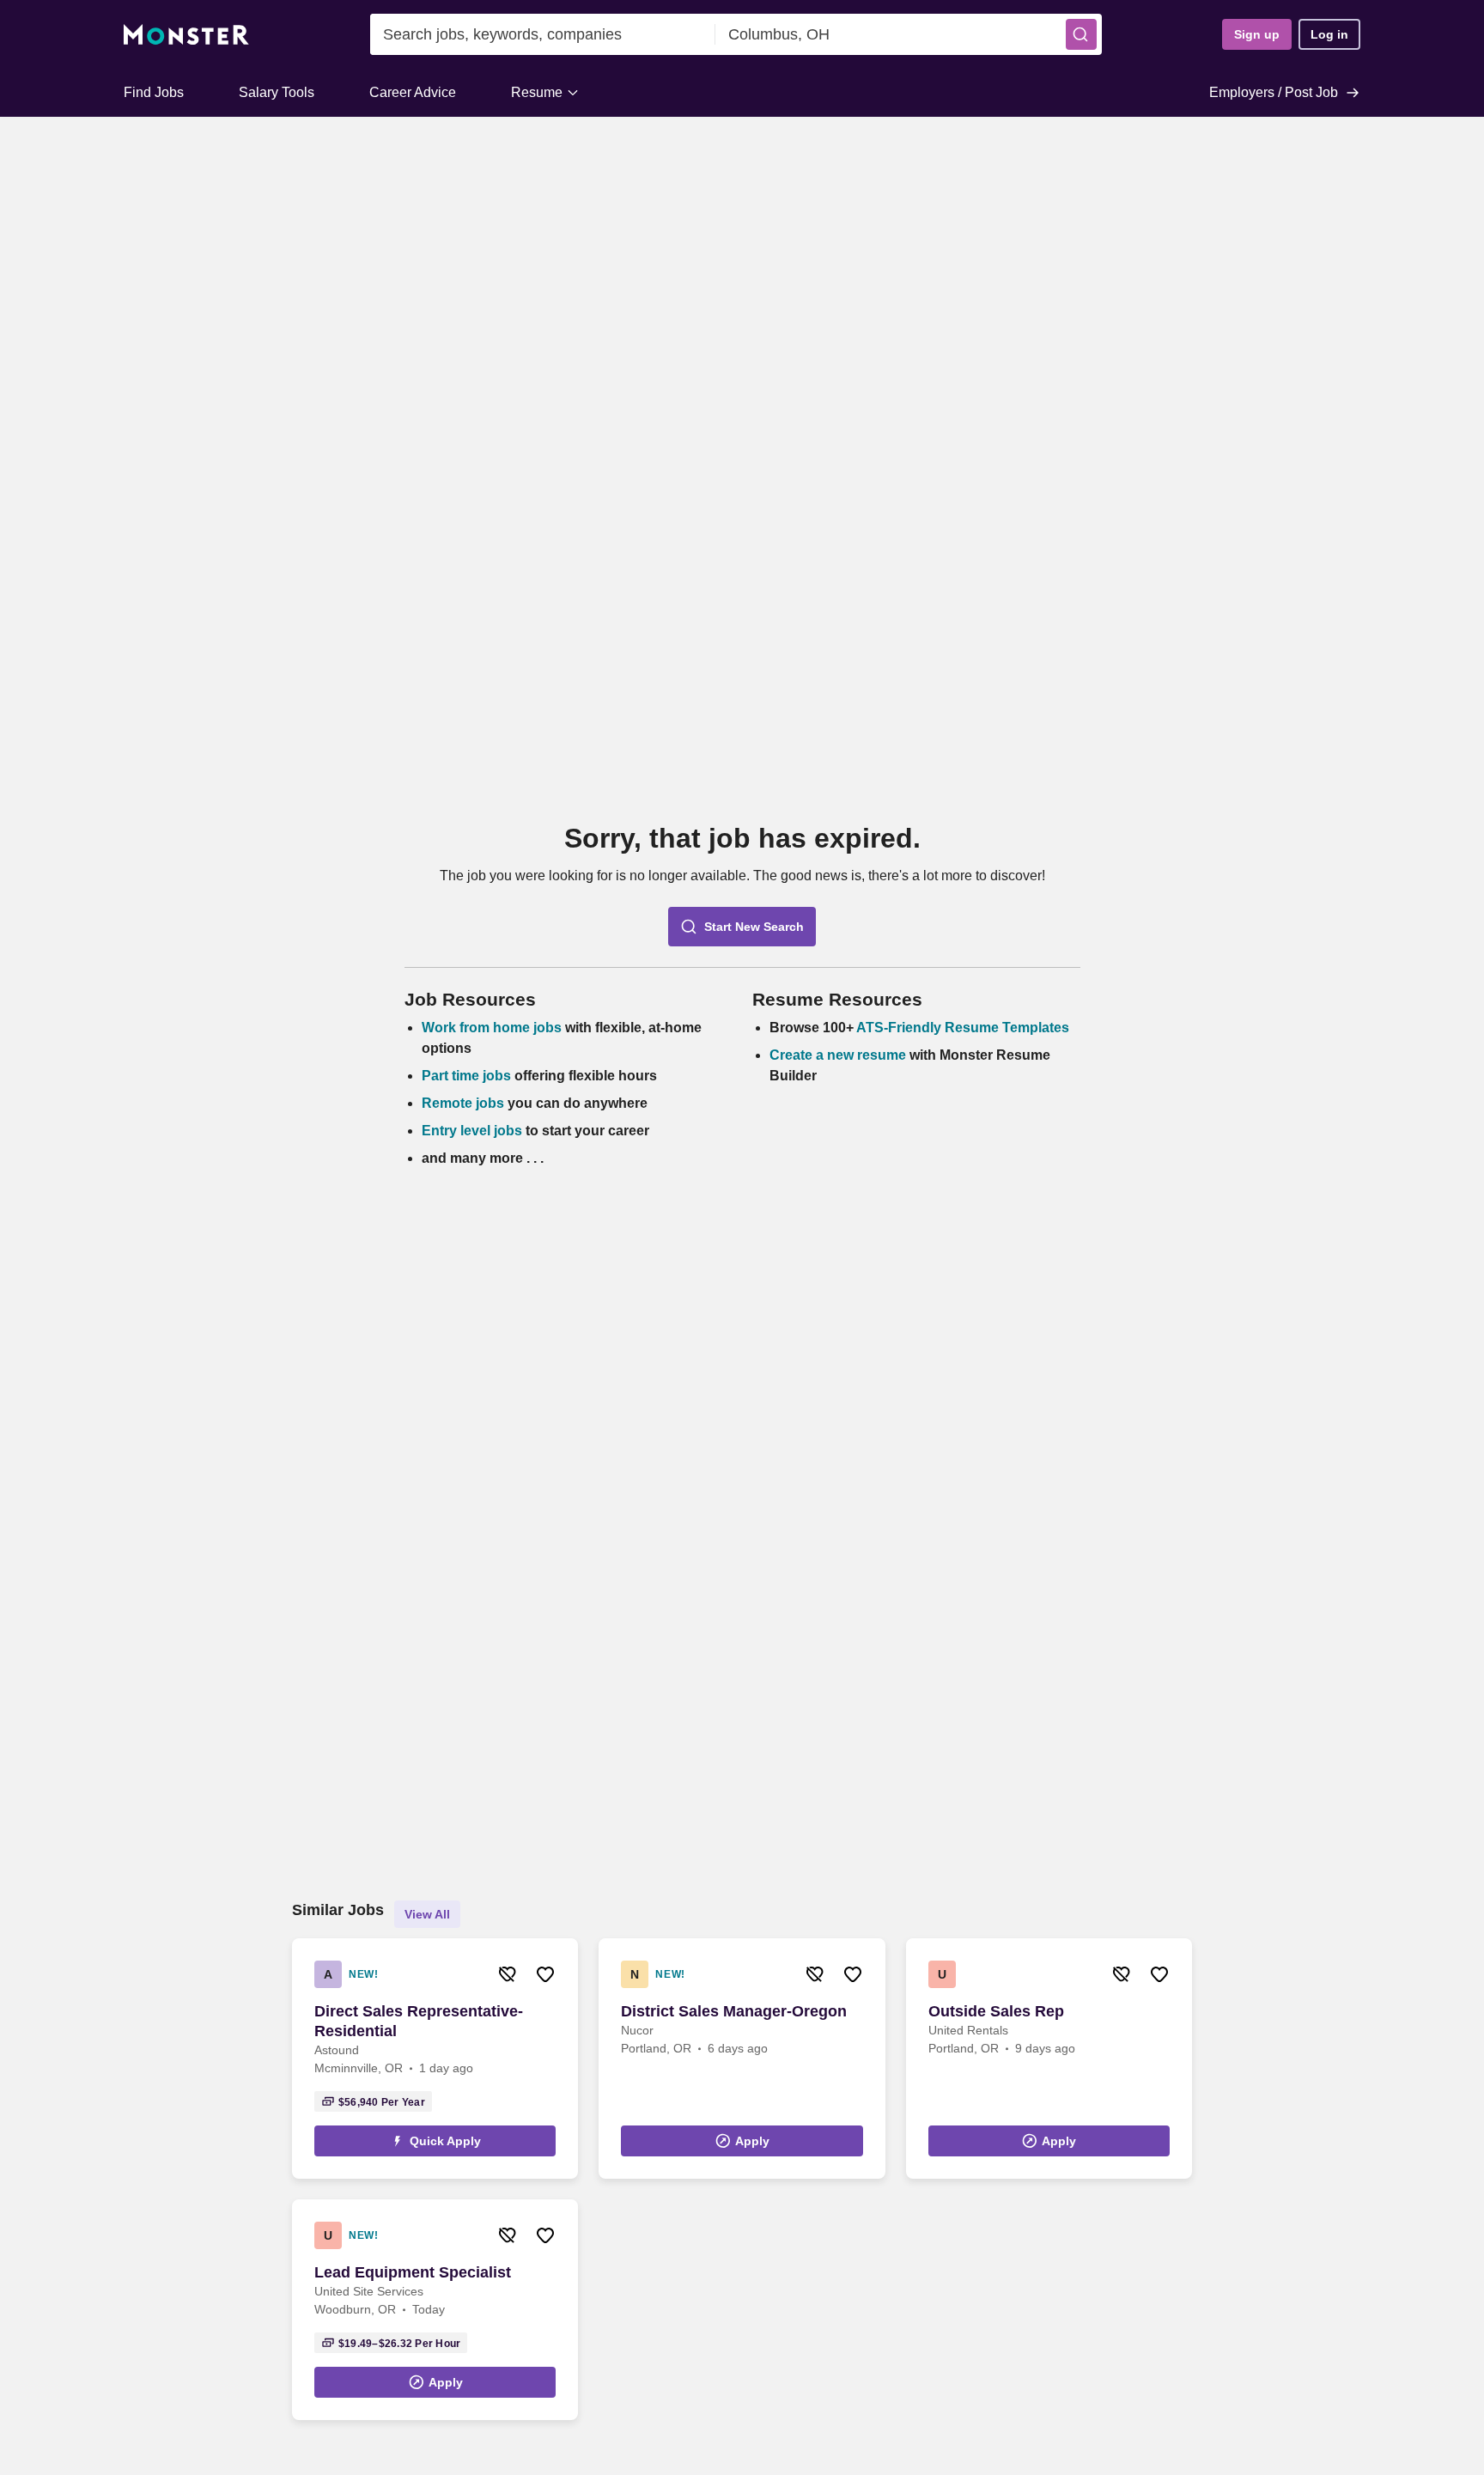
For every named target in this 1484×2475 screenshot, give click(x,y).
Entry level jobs (472, 1131)
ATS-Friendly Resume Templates (963, 1028)
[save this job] (545, 1974)
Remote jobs (463, 1103)
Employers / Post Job (1274, 92)
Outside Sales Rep (996, 2011)
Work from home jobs (492, 1028)
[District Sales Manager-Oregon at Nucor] (742, 2058)
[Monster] (186, 35)
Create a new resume (839, 1055)
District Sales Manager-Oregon (734, 2011)
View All (427, 1914)
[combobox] (543, 34)
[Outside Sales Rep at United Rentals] (1049, 2058)
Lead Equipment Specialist (413, 2272)
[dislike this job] (508, 1974)
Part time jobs (466, 1076)
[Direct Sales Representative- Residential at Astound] (435, 2058)
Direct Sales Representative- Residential (419, 2021)
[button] (1081, 34)
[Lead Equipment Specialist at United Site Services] (435, 2310)
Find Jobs (154, 92)
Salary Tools (277, 92)
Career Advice (413, 92)
